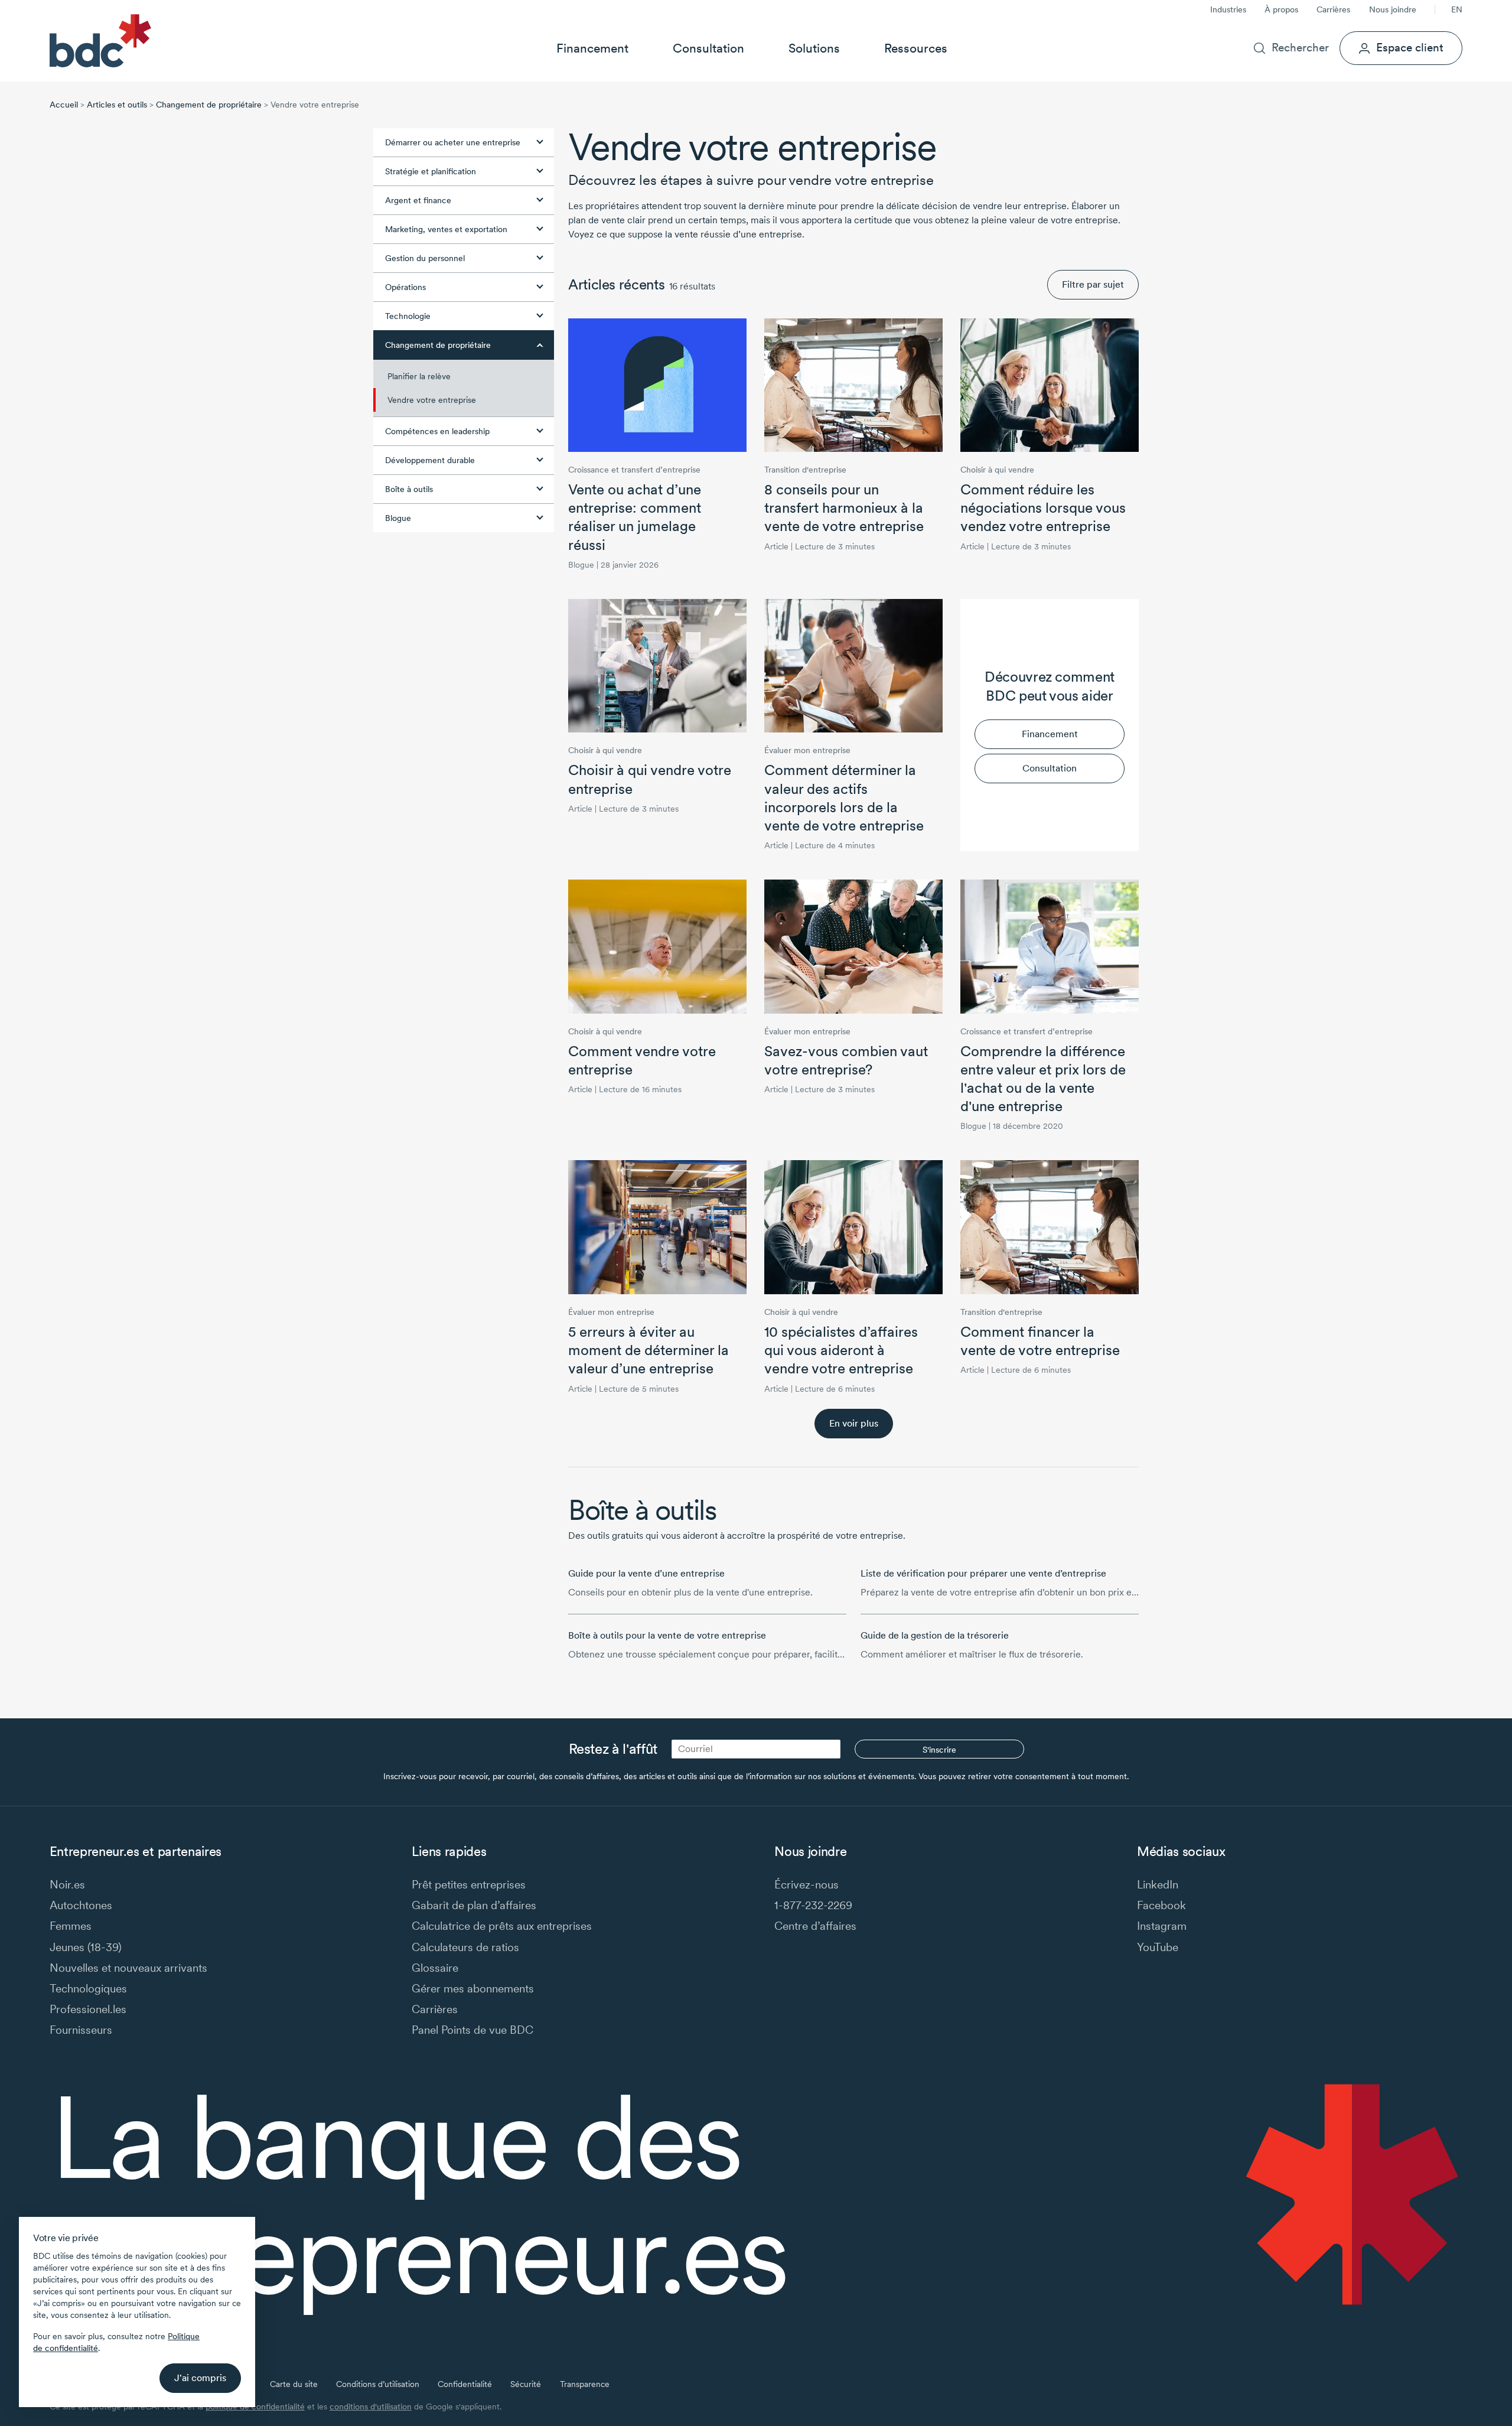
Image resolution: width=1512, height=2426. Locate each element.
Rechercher (1300, 48)
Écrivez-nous (806, 1885)
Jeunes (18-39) (86, 1947)
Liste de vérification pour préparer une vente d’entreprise (983, 1573)
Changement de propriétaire (209, 105)
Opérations (405, 287)
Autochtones (81, 1905)
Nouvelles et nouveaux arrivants (128, 1968)
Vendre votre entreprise (432, 400)
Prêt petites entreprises (469, 1885)
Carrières (1333, 9)
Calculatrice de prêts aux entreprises (502, 1926)
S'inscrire (939, 1750)
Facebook (1161, 1905)
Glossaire (435, 1968)
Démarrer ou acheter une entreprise (453, 142)
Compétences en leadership (437, 431)
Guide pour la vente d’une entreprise (646, 1573)
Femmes (71, 1926)
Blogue (398, 518)
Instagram (1162, 1926)
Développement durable (430, 460)
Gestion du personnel (425, 258)
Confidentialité (465, 2384)
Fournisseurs (81, 2030)
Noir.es (67, 1885)
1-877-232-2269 (813, 1905)
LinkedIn (1158, 1885)
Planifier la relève (419, 376)
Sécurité (526, 2384)
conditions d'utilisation (371, 2407)
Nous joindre (1393, 9)
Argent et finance (418, 200)
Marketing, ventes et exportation (446, 229)
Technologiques (88, 1989)
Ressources (916, 48)
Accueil (64, 105)
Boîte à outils (409, 489)
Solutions (814, 48)
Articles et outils (117, 105)
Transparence (585, 2384)
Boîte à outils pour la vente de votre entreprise (667, 1635)
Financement (592, 48)
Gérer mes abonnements (473, 1989)
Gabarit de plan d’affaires (474, 1905)
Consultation (708, 48)
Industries (1228, 9)
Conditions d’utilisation (378, 2384)
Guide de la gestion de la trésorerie (935, 1635)
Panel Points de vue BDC (472, 2030)
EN (1457, 9)
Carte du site (294, 2384)
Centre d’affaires (815, 1926)
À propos (1281, 9)
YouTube (1158, 1947)
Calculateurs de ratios (465, 1947)
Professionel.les (88, 2009)
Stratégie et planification (431, 171)
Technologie (408, 316)
